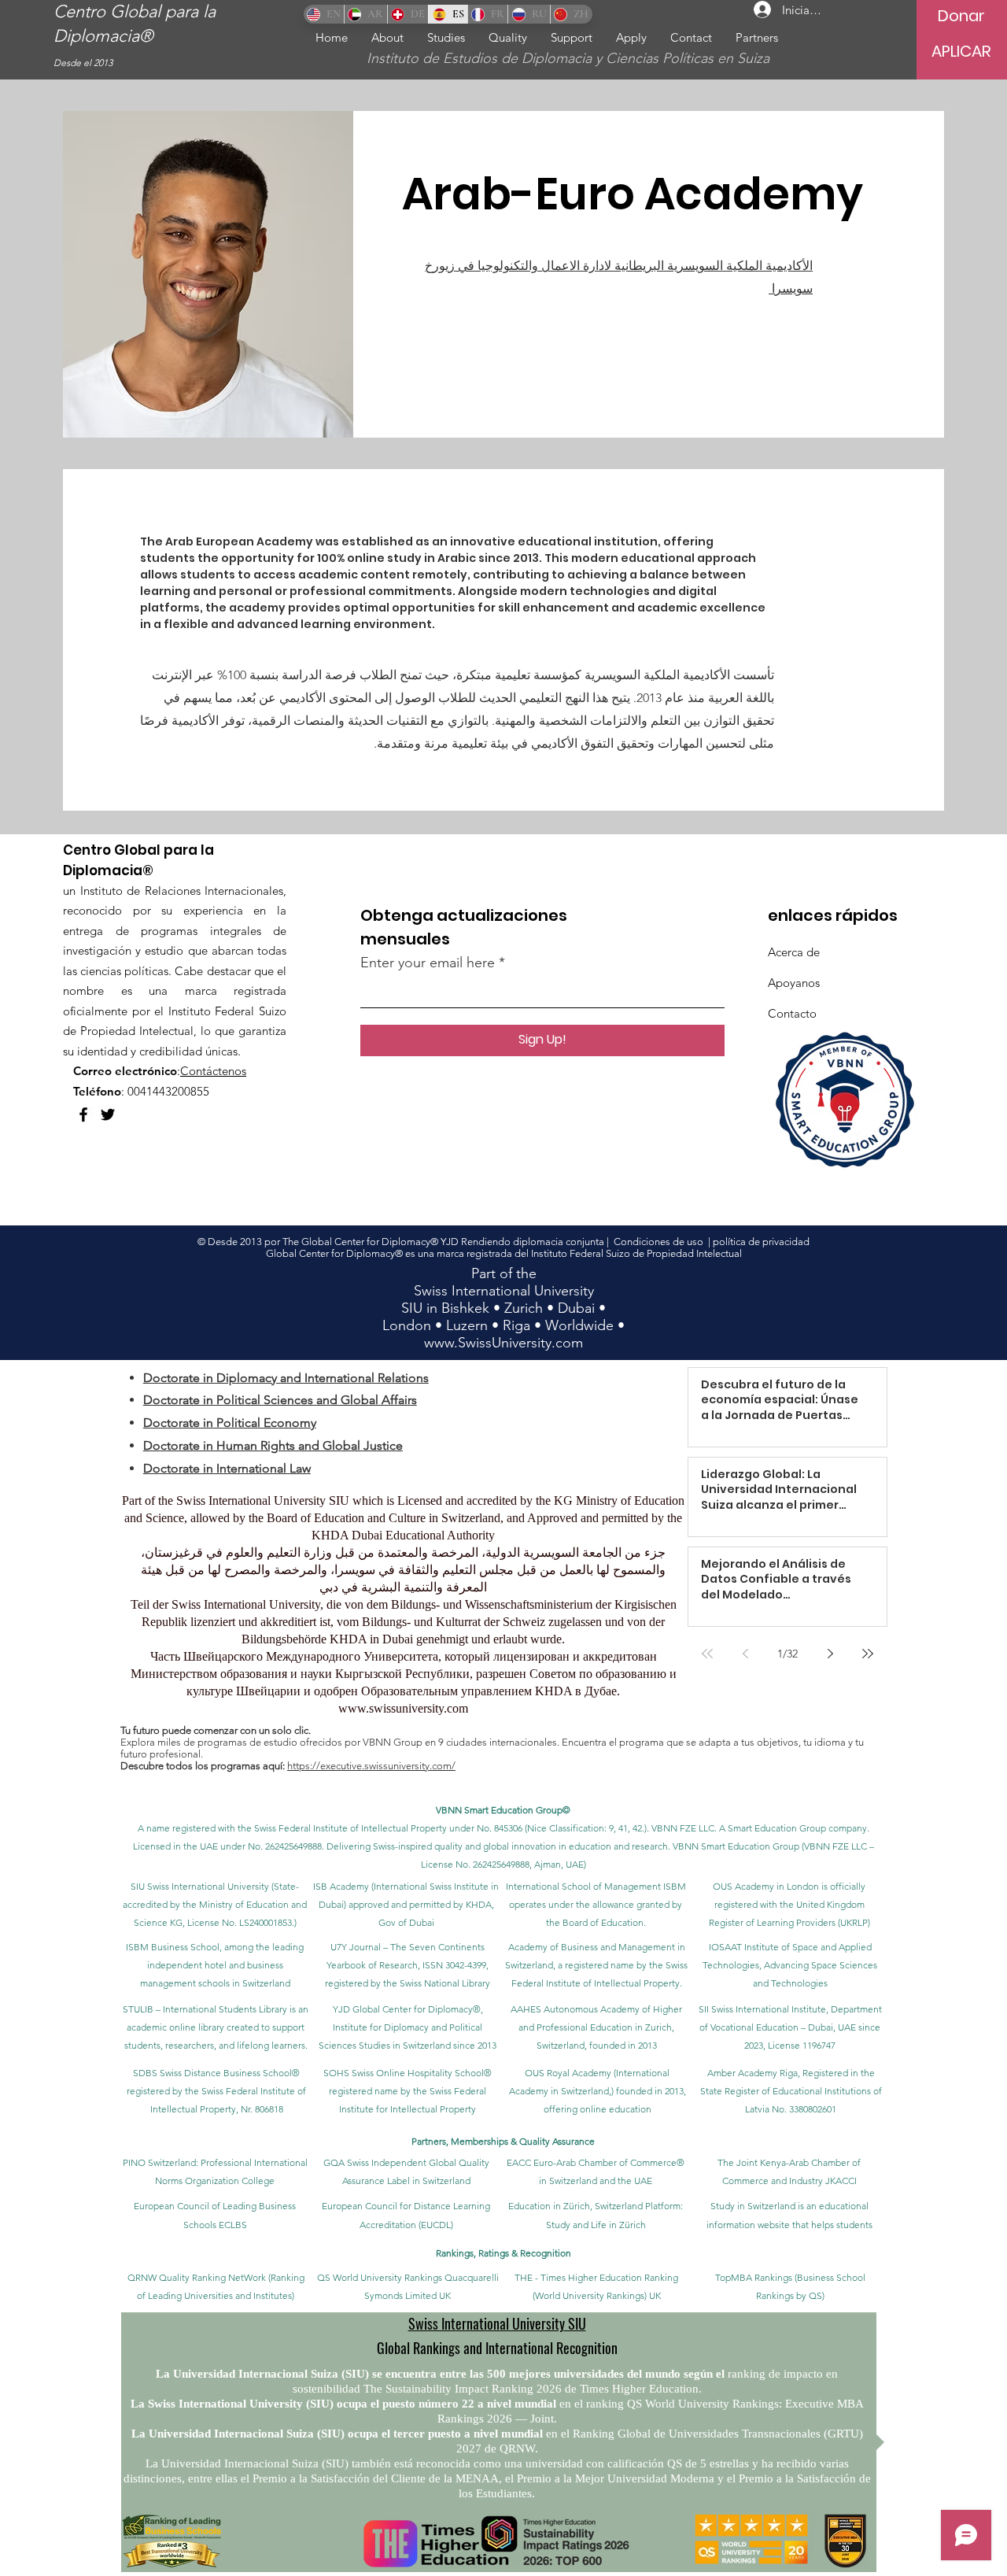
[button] (446, 37)
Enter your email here (428, 963)
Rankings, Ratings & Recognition (503, 2253)
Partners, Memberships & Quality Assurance (503, 2141)
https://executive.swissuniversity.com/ (371, 1766)
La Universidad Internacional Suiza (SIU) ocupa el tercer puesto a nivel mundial (337, 2434)
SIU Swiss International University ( (202, 1886)
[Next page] (830, 1654)
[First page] (707, 1654)
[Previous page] (745, 1654)
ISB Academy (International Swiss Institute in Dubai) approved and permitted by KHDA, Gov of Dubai (406, 1904)
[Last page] (868, 1654)
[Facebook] (83, 1114)
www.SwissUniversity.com (503, 1343)
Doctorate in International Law (227, 1468)
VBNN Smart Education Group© (503, 1810)
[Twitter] (108, 1114)
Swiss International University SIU (497, 2323)
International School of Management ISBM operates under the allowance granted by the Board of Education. (596, 1904)
